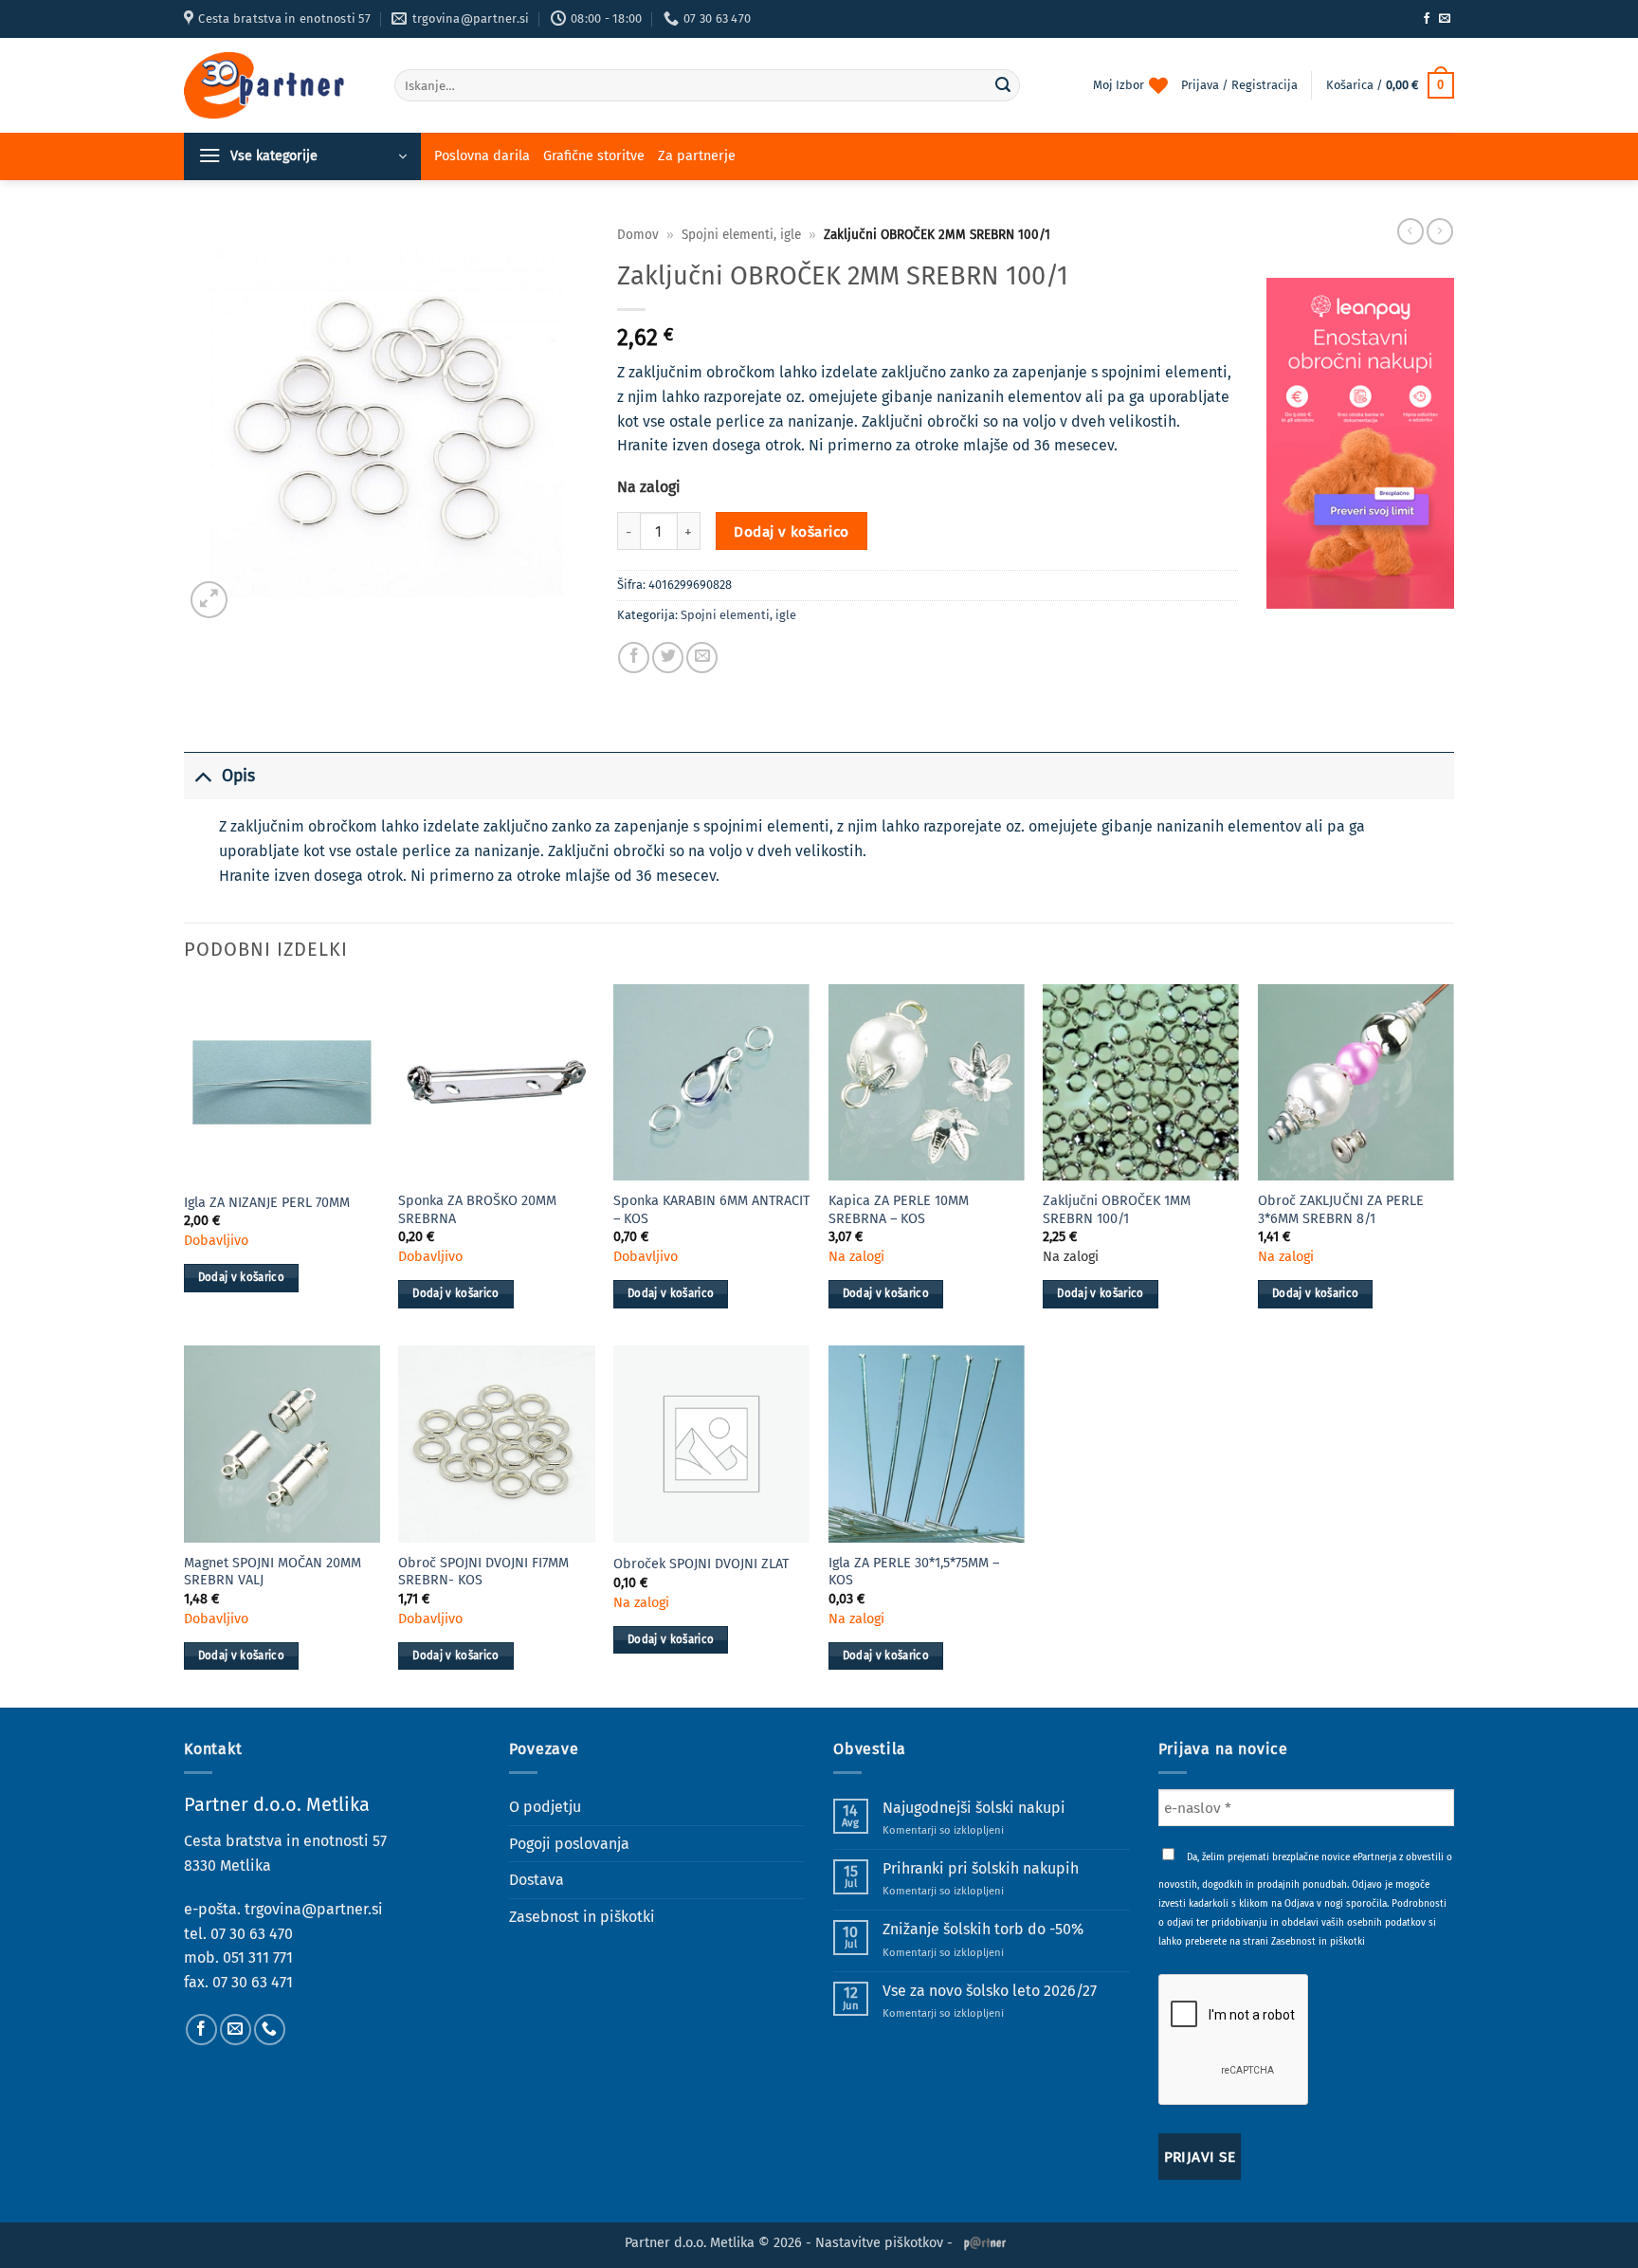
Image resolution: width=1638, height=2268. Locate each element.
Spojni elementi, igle (741, 235)
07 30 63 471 (253, 1982)
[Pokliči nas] (270, 2030)
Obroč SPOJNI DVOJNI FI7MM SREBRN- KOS (483, 1572)
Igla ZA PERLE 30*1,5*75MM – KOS (914, 1572)
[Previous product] (1440, 231)
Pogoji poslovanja (569, 1844)
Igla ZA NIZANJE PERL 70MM (267, 1203)
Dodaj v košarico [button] (242, 1277)
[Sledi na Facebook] (1427, 19)
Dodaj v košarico (791, 531)
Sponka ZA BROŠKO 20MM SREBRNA (477, 1210)
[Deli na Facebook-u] (634, 658)
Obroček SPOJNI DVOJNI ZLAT (701, 1564)
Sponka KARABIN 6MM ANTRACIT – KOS (711, 1210)
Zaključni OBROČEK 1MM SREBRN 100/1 (1117, 1210)
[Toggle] (202, 776)
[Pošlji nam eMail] (1445, 19)
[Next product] (1410, 231)
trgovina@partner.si (314, 1909)
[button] (1390, 85)
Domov (638, 235)
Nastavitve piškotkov (879, 2243)
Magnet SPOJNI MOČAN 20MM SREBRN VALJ (273, 1572)
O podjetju (545, 1807)
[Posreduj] (1003, 85)
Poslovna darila (482, 156)
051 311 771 (258, 1957)
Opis (238, 776)
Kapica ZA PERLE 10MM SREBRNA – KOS (899, 1210)
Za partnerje (697, 156)
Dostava (537, 1880)
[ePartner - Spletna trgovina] (275, 85)
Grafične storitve (594, 156)
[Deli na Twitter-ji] (668, 658)
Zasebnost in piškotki (582, 1917)
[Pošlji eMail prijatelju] (702, 658)
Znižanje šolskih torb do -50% (983, 1929)
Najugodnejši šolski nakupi (974, 1808)
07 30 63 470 (252, 1934)
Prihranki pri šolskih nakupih (981, 1868)
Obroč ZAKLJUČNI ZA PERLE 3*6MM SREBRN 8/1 (1341, 1210)
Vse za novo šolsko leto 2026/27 (990, 1991)
